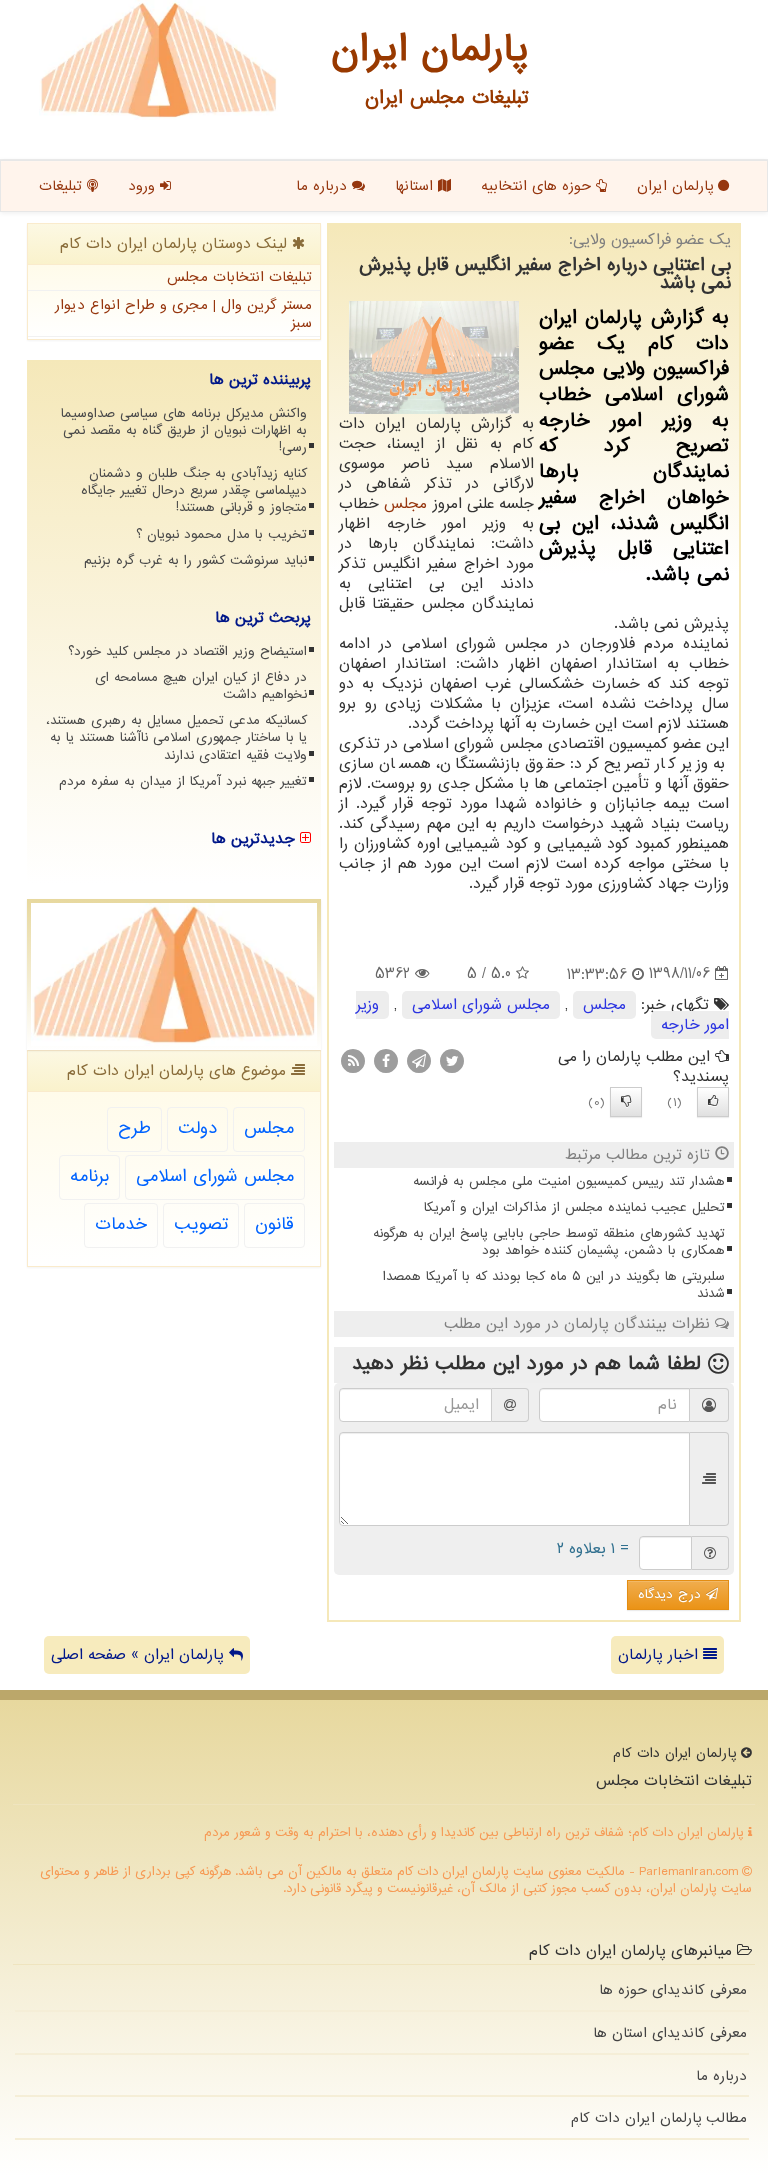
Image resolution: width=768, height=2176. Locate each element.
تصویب (201, 1224)
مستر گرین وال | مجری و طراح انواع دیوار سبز (183, 314)
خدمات (121, 1224)
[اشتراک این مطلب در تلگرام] (419, 1060)
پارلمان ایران (677, 186)
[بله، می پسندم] (713, 1102)
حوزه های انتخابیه (538, 186)
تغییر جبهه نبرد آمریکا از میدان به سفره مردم (183, 781)
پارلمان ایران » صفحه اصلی (140, 1655)
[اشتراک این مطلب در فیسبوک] (386, 1060)
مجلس (405, 504)
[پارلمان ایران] (158, 60)
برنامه (89, 1176)
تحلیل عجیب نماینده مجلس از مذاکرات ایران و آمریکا (574, 1207)
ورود (144, 186)
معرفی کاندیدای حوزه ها (673, 1990)
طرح (134, 1128)
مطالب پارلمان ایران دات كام (659, 2118)
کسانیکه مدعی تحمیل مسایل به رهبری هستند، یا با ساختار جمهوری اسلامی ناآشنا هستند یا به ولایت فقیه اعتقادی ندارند (176, 737)
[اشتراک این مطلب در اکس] (452, 1060)
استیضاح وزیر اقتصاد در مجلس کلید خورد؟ (187, 651)
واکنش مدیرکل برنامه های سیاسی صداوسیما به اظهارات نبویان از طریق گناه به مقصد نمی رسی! (184, 430)
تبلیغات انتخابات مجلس (239, 277)
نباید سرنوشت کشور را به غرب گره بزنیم (195, 560)
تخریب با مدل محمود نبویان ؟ (221, 534)
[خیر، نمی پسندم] (626, 1102)
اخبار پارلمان (660, 1655)
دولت (197, 1128)
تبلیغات (63, 186)
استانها (416, 186)
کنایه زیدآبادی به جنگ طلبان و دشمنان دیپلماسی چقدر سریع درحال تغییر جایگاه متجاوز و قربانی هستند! (194, 490)
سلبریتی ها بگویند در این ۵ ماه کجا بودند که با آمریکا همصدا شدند (554, 1285)
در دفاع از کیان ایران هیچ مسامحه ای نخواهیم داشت (201, 686)
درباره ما (324, 186)
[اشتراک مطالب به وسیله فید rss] (353, 1060)
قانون (274, 1224)
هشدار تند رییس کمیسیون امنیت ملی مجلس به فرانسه (569, 1181)
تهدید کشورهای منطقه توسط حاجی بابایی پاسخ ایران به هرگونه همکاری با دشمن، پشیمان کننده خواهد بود (549, 1242)
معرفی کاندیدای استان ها (670, 2033)
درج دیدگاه (672, 1594)
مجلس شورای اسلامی (481, 1005)
